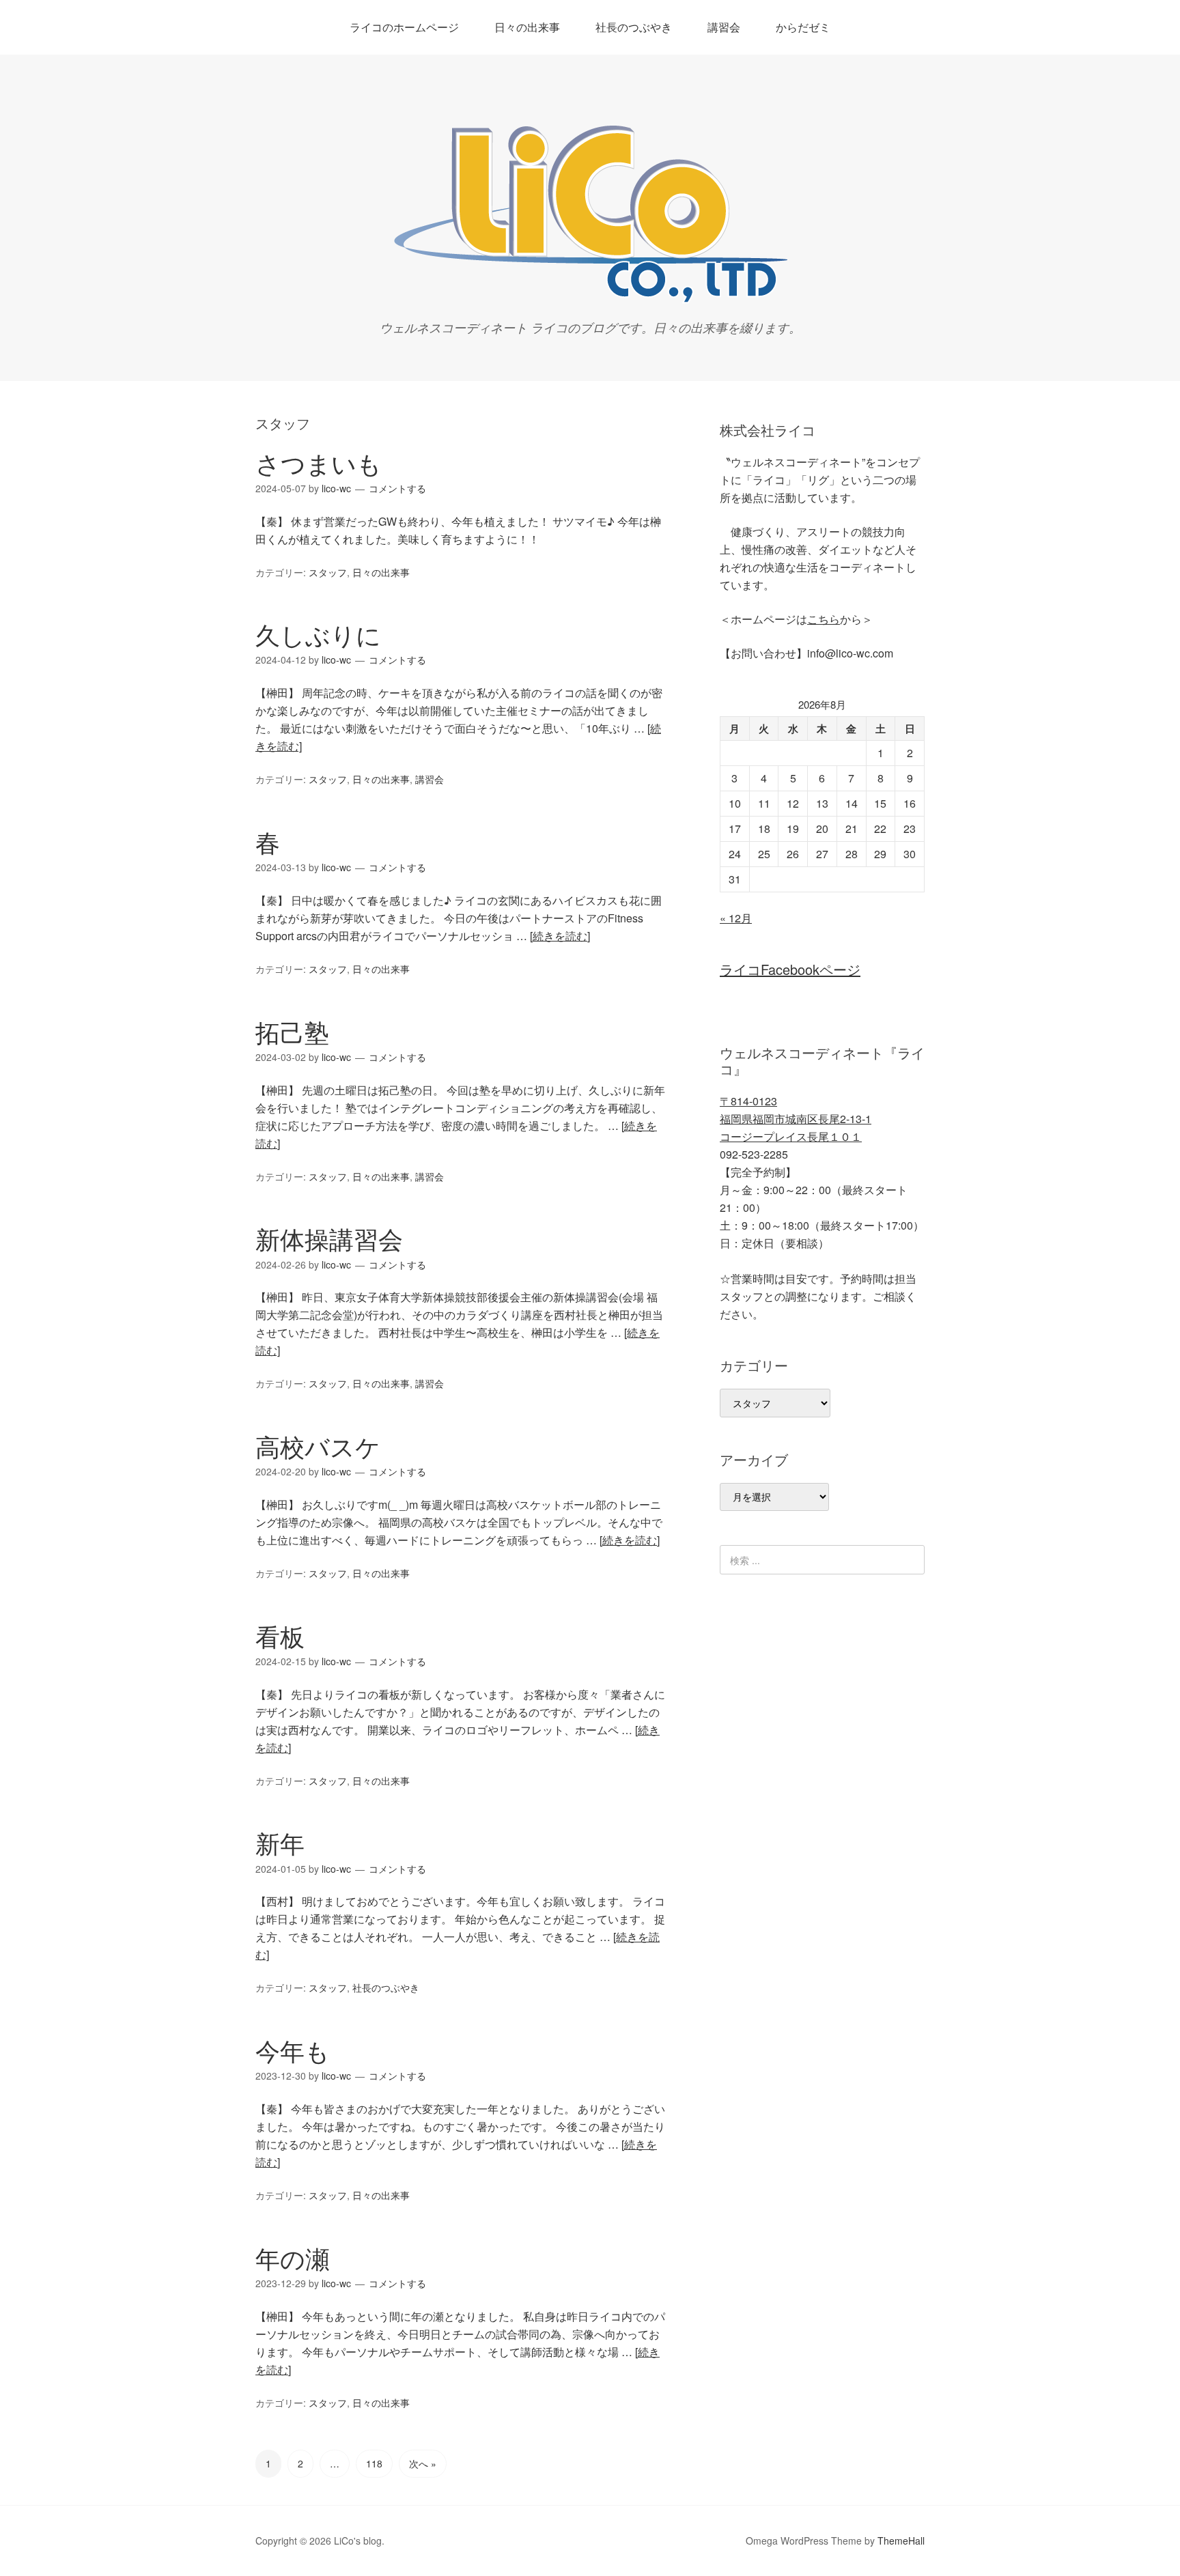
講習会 (724, 27)
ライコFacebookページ (790, 969)
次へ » (423, 2463)
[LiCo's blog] (590, 299)
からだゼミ (803, 27)
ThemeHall (901, 2540)
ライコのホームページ (404, 27)
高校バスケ (318, 1446)
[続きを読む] (560, 936)
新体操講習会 (329, 1238)
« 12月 (736, 918)
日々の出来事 (527, 27)
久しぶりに (318, 634)
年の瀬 (293, 2257)
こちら (824, 619)
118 (374, 2463)
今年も (293, 2050)
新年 (280, 1842)
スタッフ (328, 572)
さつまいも (319, 463)
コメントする (397, 488)
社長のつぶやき (634, 27)
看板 (280, 1636)
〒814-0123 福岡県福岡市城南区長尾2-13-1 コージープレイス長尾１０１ (796, 1119)
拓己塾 (292, 1031)
